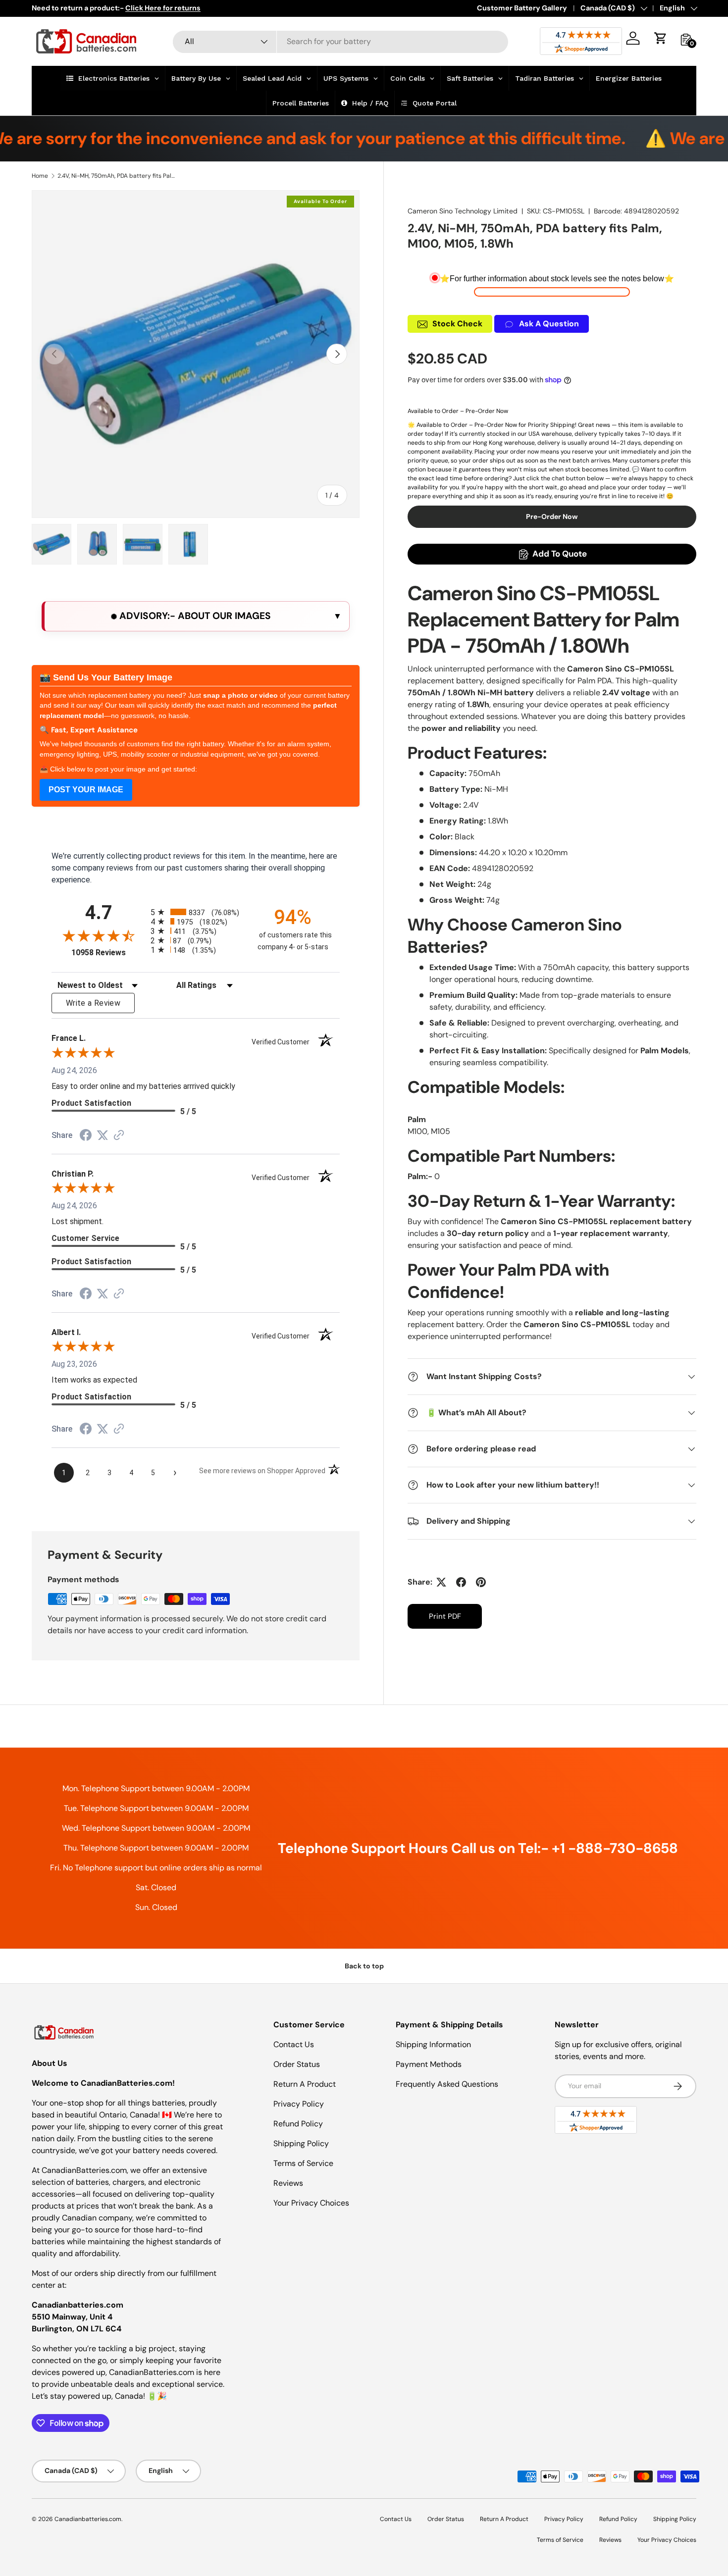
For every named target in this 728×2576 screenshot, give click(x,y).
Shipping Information (433, 2044)
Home (40, 176)
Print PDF (445, 1616)
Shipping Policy (301, 2143)
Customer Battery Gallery (522, 8)
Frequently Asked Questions (447, 2084)
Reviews (288, 2183)
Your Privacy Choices (311, 2203)
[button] (661, 38)
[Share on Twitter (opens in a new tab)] (103, 1135)
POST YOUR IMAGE (86, 790)
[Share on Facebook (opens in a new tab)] (86, 1136)
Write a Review (93, 1003)
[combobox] (340, 41)
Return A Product (305, 2084)
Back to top (364, 1966)
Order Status (297, 2064)
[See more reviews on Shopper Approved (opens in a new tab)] (119, 1136)
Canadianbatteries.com (88, 2519)
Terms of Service (303, 2163)
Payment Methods (429, 2064)
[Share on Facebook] (461, 1582)
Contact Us (294, 2044)
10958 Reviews (108, 953)
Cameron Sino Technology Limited (463, 211)
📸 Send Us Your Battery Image (106, 677)
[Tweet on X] (441, 1582)
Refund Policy (298, 2124)
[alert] (196, 616)
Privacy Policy (299, 2104)
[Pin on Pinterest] (481, 1582)
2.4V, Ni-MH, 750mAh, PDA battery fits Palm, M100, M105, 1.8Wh (117, 176)
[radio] (196, 912)
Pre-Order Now (552, 516)
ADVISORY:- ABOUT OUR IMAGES (194, 616)
